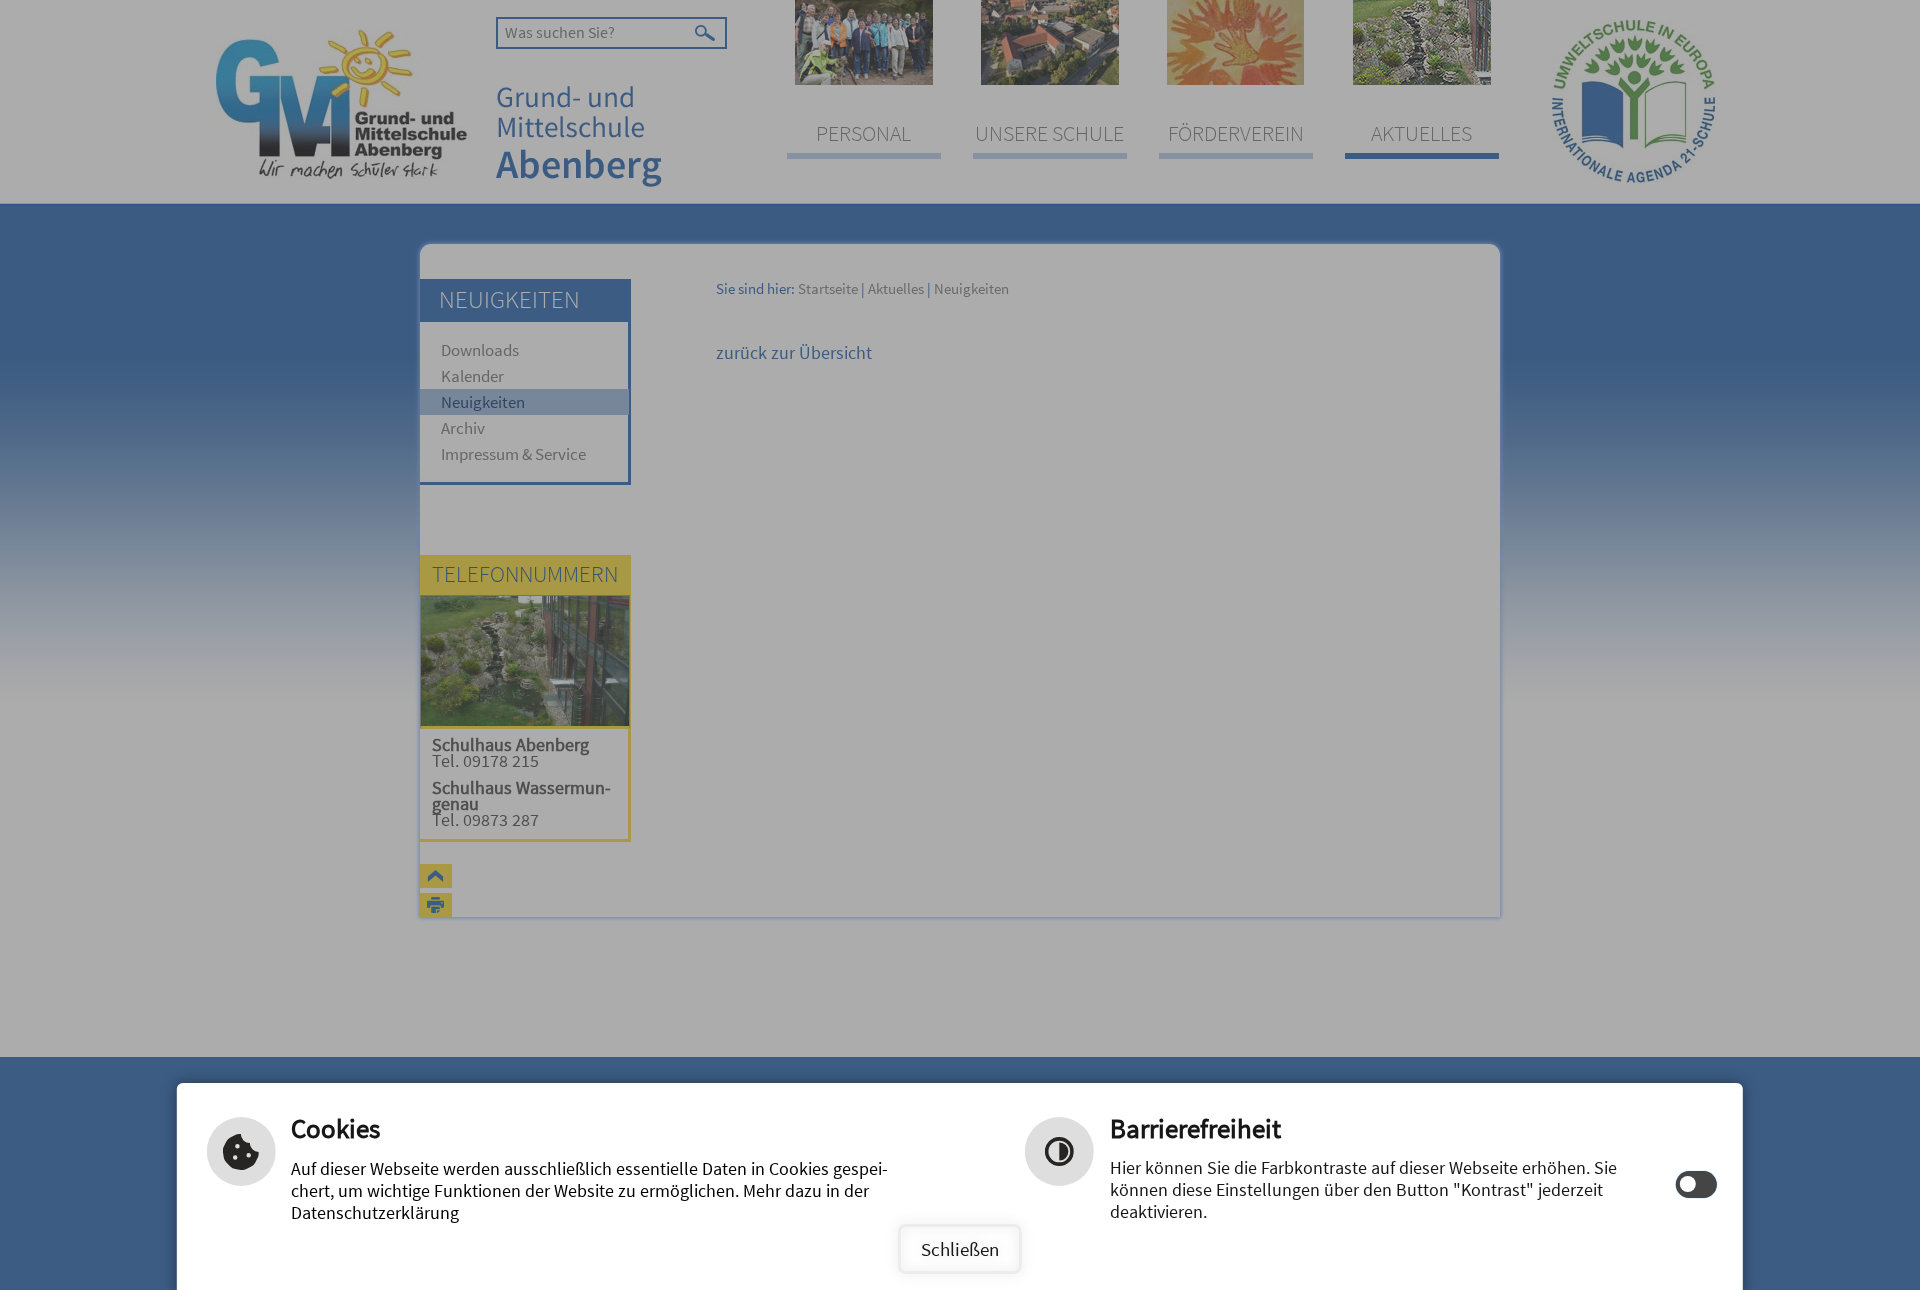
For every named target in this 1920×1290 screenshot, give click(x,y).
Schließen (960, 1249)
